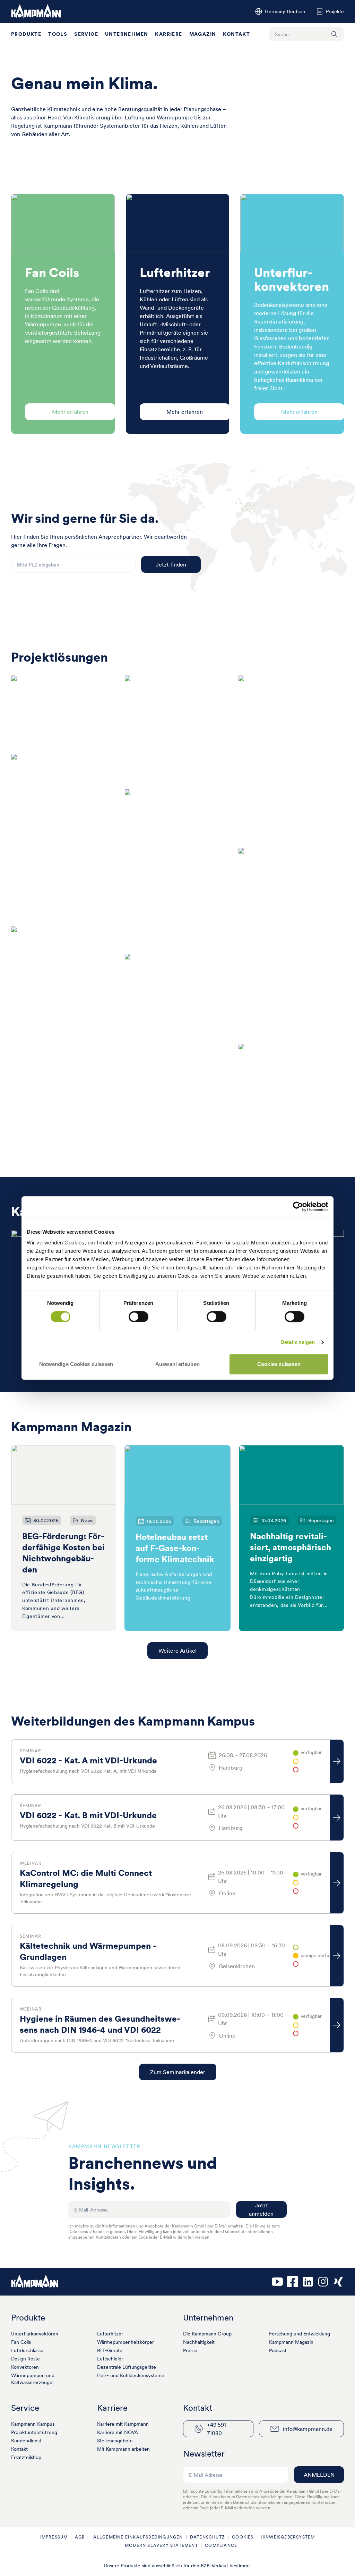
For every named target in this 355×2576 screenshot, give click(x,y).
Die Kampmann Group (207, 2334)
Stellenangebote (115, 2441)
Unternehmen (127, 34)
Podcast (278, 2350)
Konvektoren (25, 2367)
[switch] (138, 1317)
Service (86, 34)
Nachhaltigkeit (199, 2342)
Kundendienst (26, 2441)
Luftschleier (110, 2359)
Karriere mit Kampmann (123, 2424)
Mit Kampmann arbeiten (123, 2449)
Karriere (168, 34)
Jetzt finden (171, 564)
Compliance (221, 2545)
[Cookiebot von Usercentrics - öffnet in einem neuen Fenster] (298, 1207)
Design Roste (25, 2359)
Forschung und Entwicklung (300, 2334)
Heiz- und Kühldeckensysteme (131, 2375)
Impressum (54, 2537)
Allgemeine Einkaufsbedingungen (137, 2537)
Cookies (243, 2537)
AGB (80, 2537)
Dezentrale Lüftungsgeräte (127, 2367)
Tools (58, 34)
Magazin (203, 34)
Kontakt (236, 34)
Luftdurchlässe (27, 2350)
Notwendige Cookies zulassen (76, 1364)
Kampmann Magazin (291, 2342)
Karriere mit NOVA (118, 2432)
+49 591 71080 (217, 2429)
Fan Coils (21, 2342)
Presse (190, 2350)
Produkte (26, 34)
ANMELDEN (319, 2475)
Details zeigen (298, 1342)
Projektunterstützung (34, 2432)
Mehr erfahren (70, 412)
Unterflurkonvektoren (35, 2334)
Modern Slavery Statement (161, 2545)
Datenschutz (207, 2537)
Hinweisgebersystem (288, 2537)
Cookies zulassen (279, 1364)
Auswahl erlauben (177, 1364)
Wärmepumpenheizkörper (125, 2342)
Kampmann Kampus (33, 2424)
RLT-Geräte (110, 2350)
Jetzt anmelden (261, 2209)
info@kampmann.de (308, 2429)
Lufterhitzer (110, 2334)
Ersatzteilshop (26, 2457)
